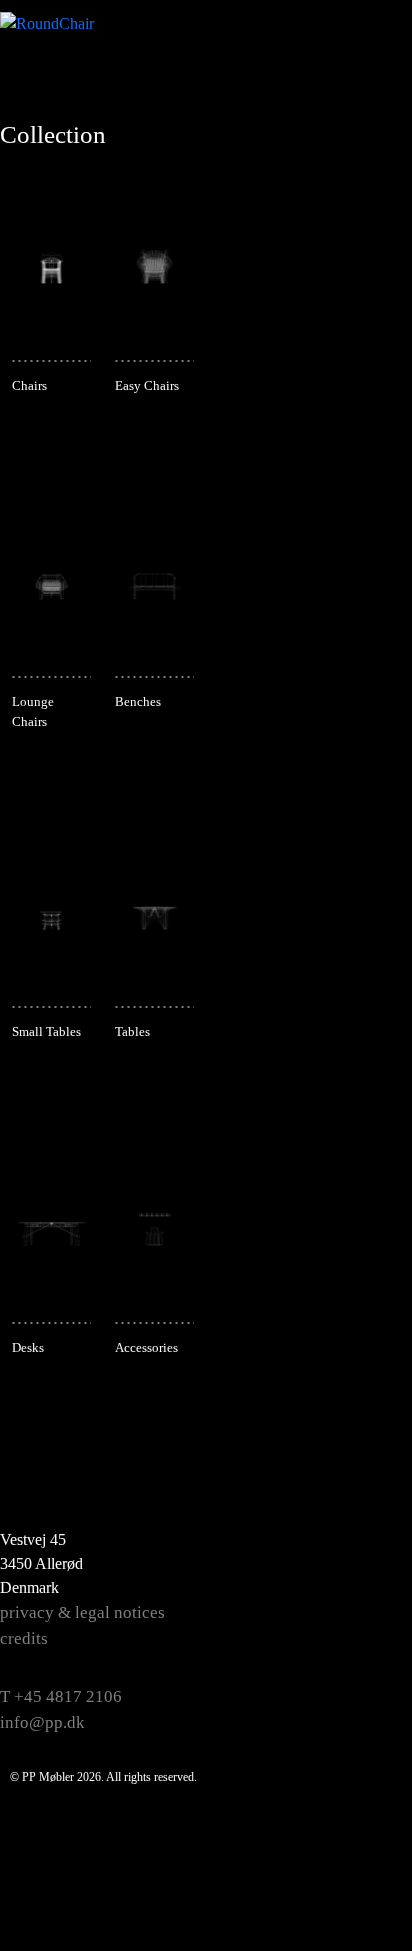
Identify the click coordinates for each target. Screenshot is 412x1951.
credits (24, 1638)
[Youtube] (368, 1645)
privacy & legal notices (82, 1612)
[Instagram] (368, 1595)
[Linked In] (368, 1695)
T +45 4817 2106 (61, 1696)
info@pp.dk (42, 1722)
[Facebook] (368, 1545)
